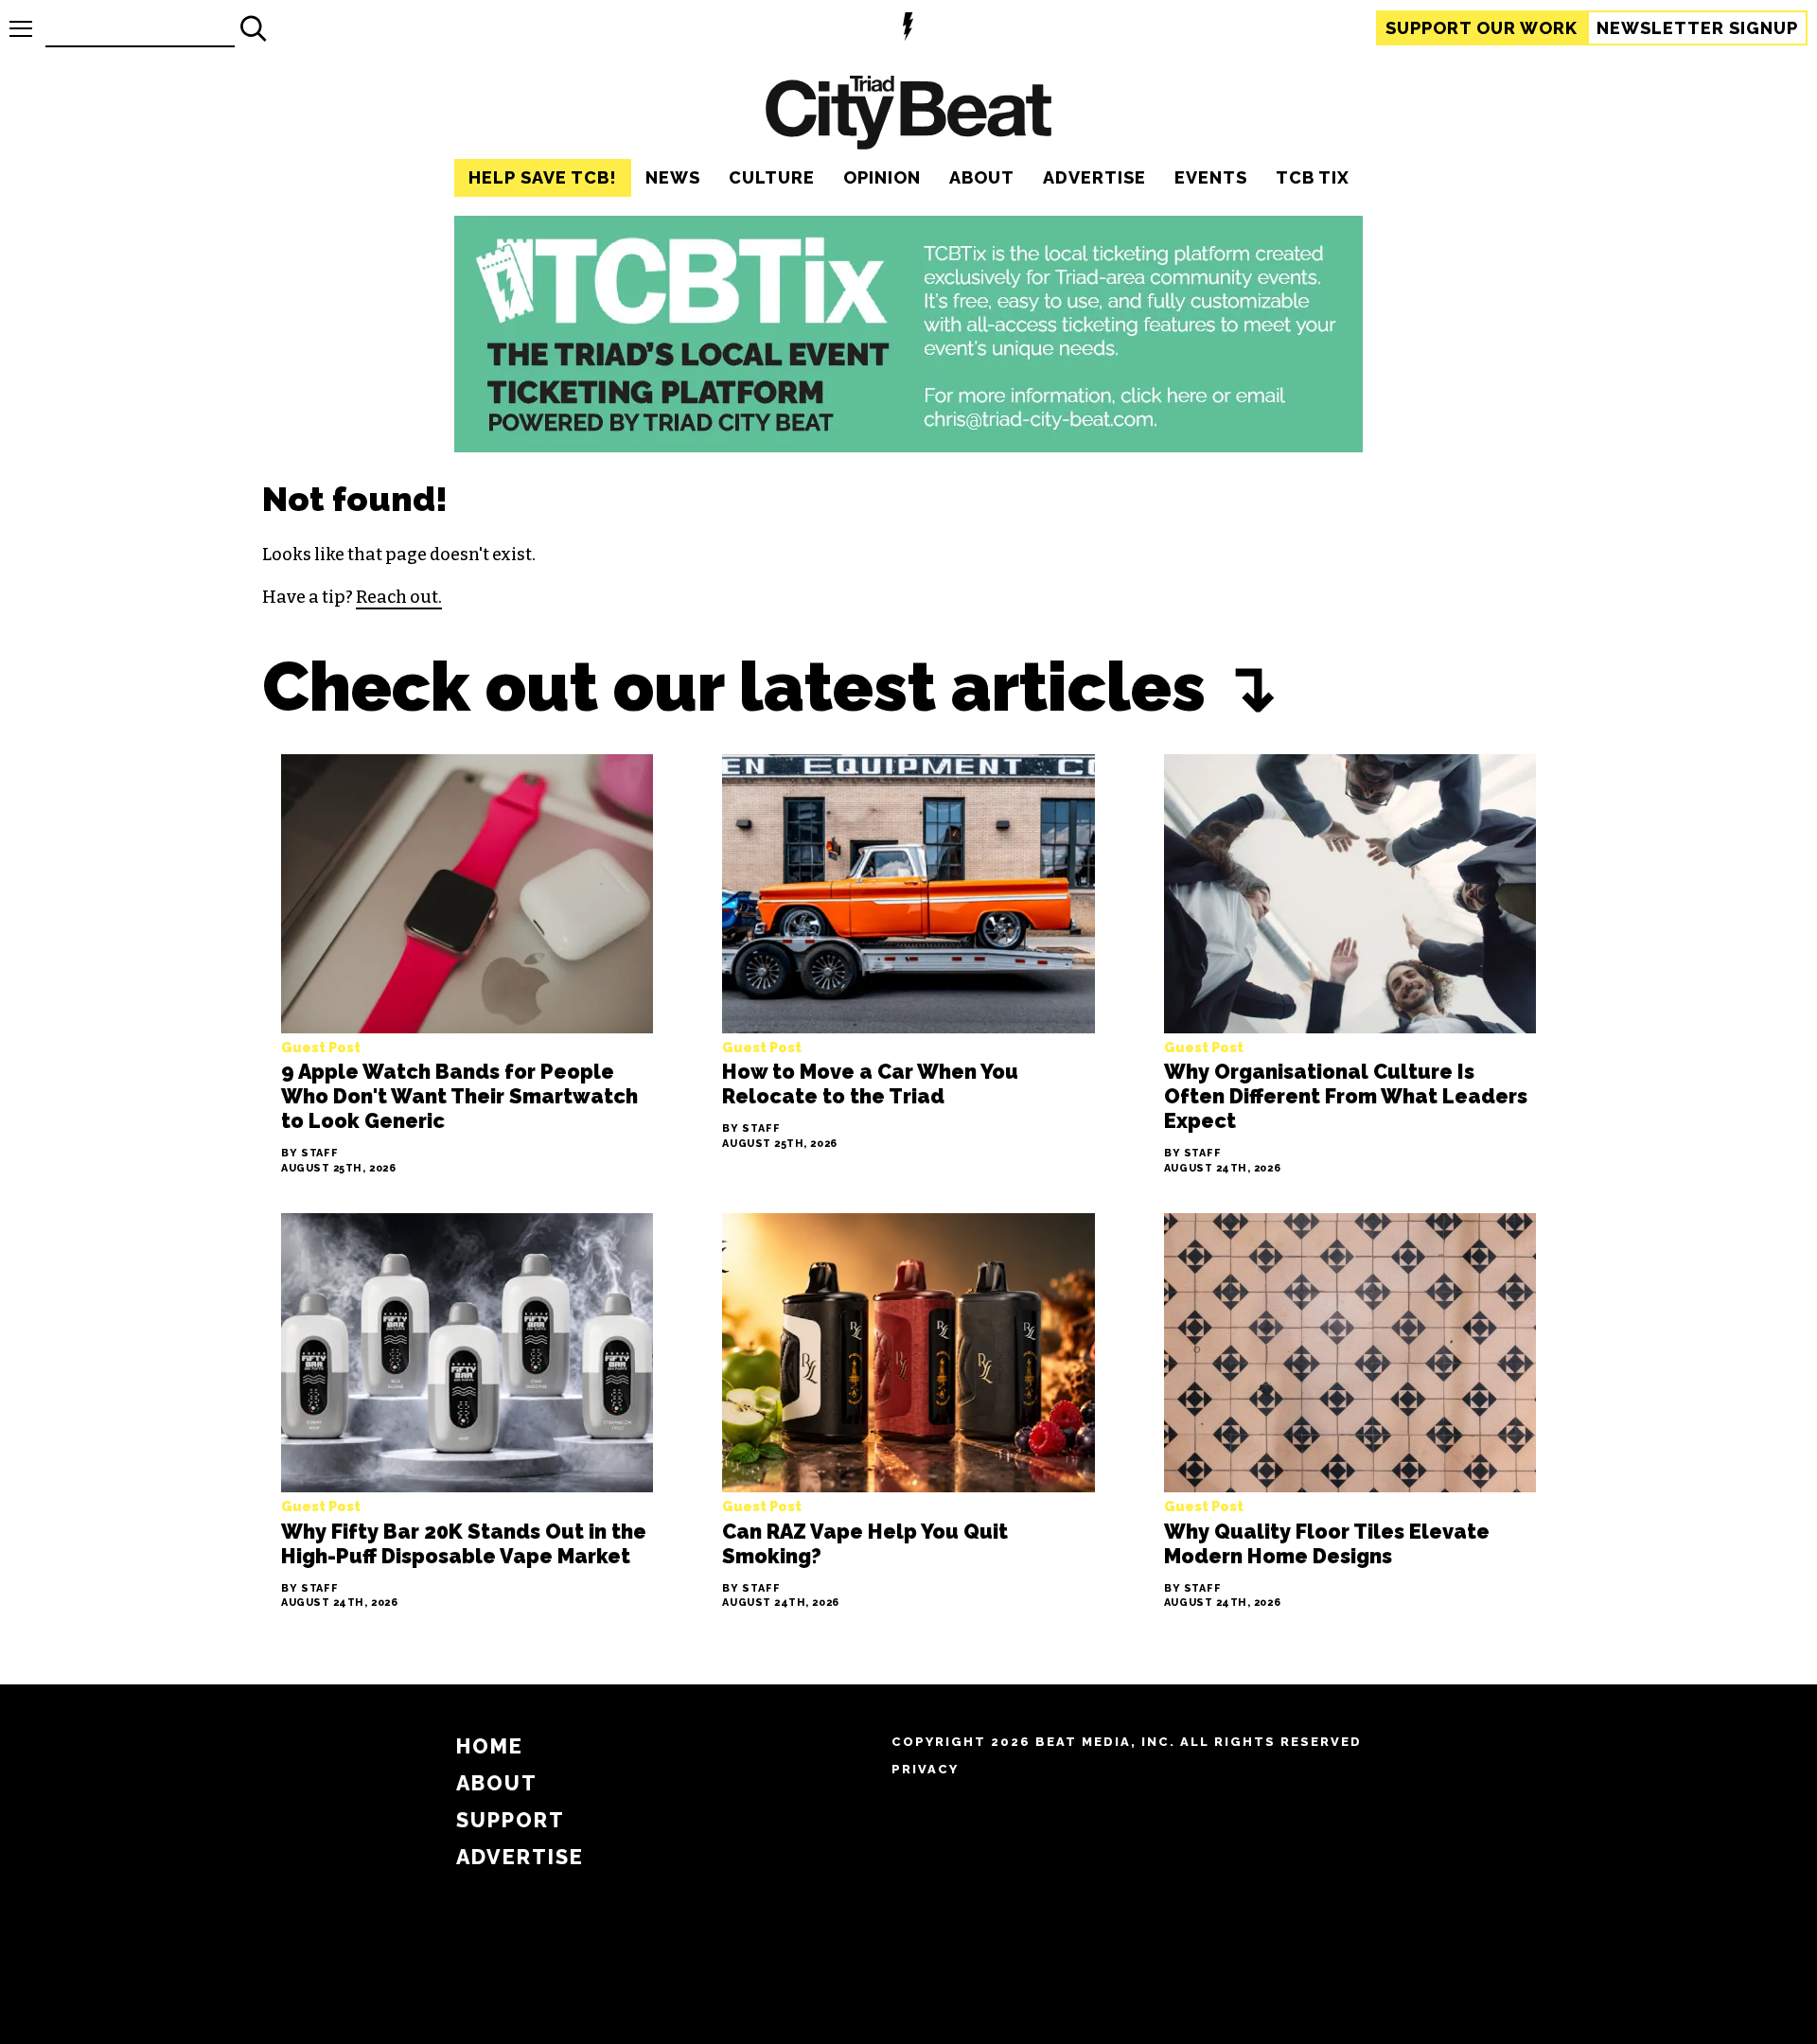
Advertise (1094, 177)
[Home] (908, 115)
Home (490, 1746)
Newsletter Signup (1697, 28)
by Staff (310, 1155)
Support (1482, 28)
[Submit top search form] (254, 28)
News (673, 177)
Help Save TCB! (543, 177)
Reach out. (399, 597)
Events (1211, 177)
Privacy (925, 1769)
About (982, 177)
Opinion (882, 177)
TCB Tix (1313, 177)
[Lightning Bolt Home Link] (908, 29)
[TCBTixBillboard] (908, 447)
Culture (772, 177)
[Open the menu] (21, 29)
